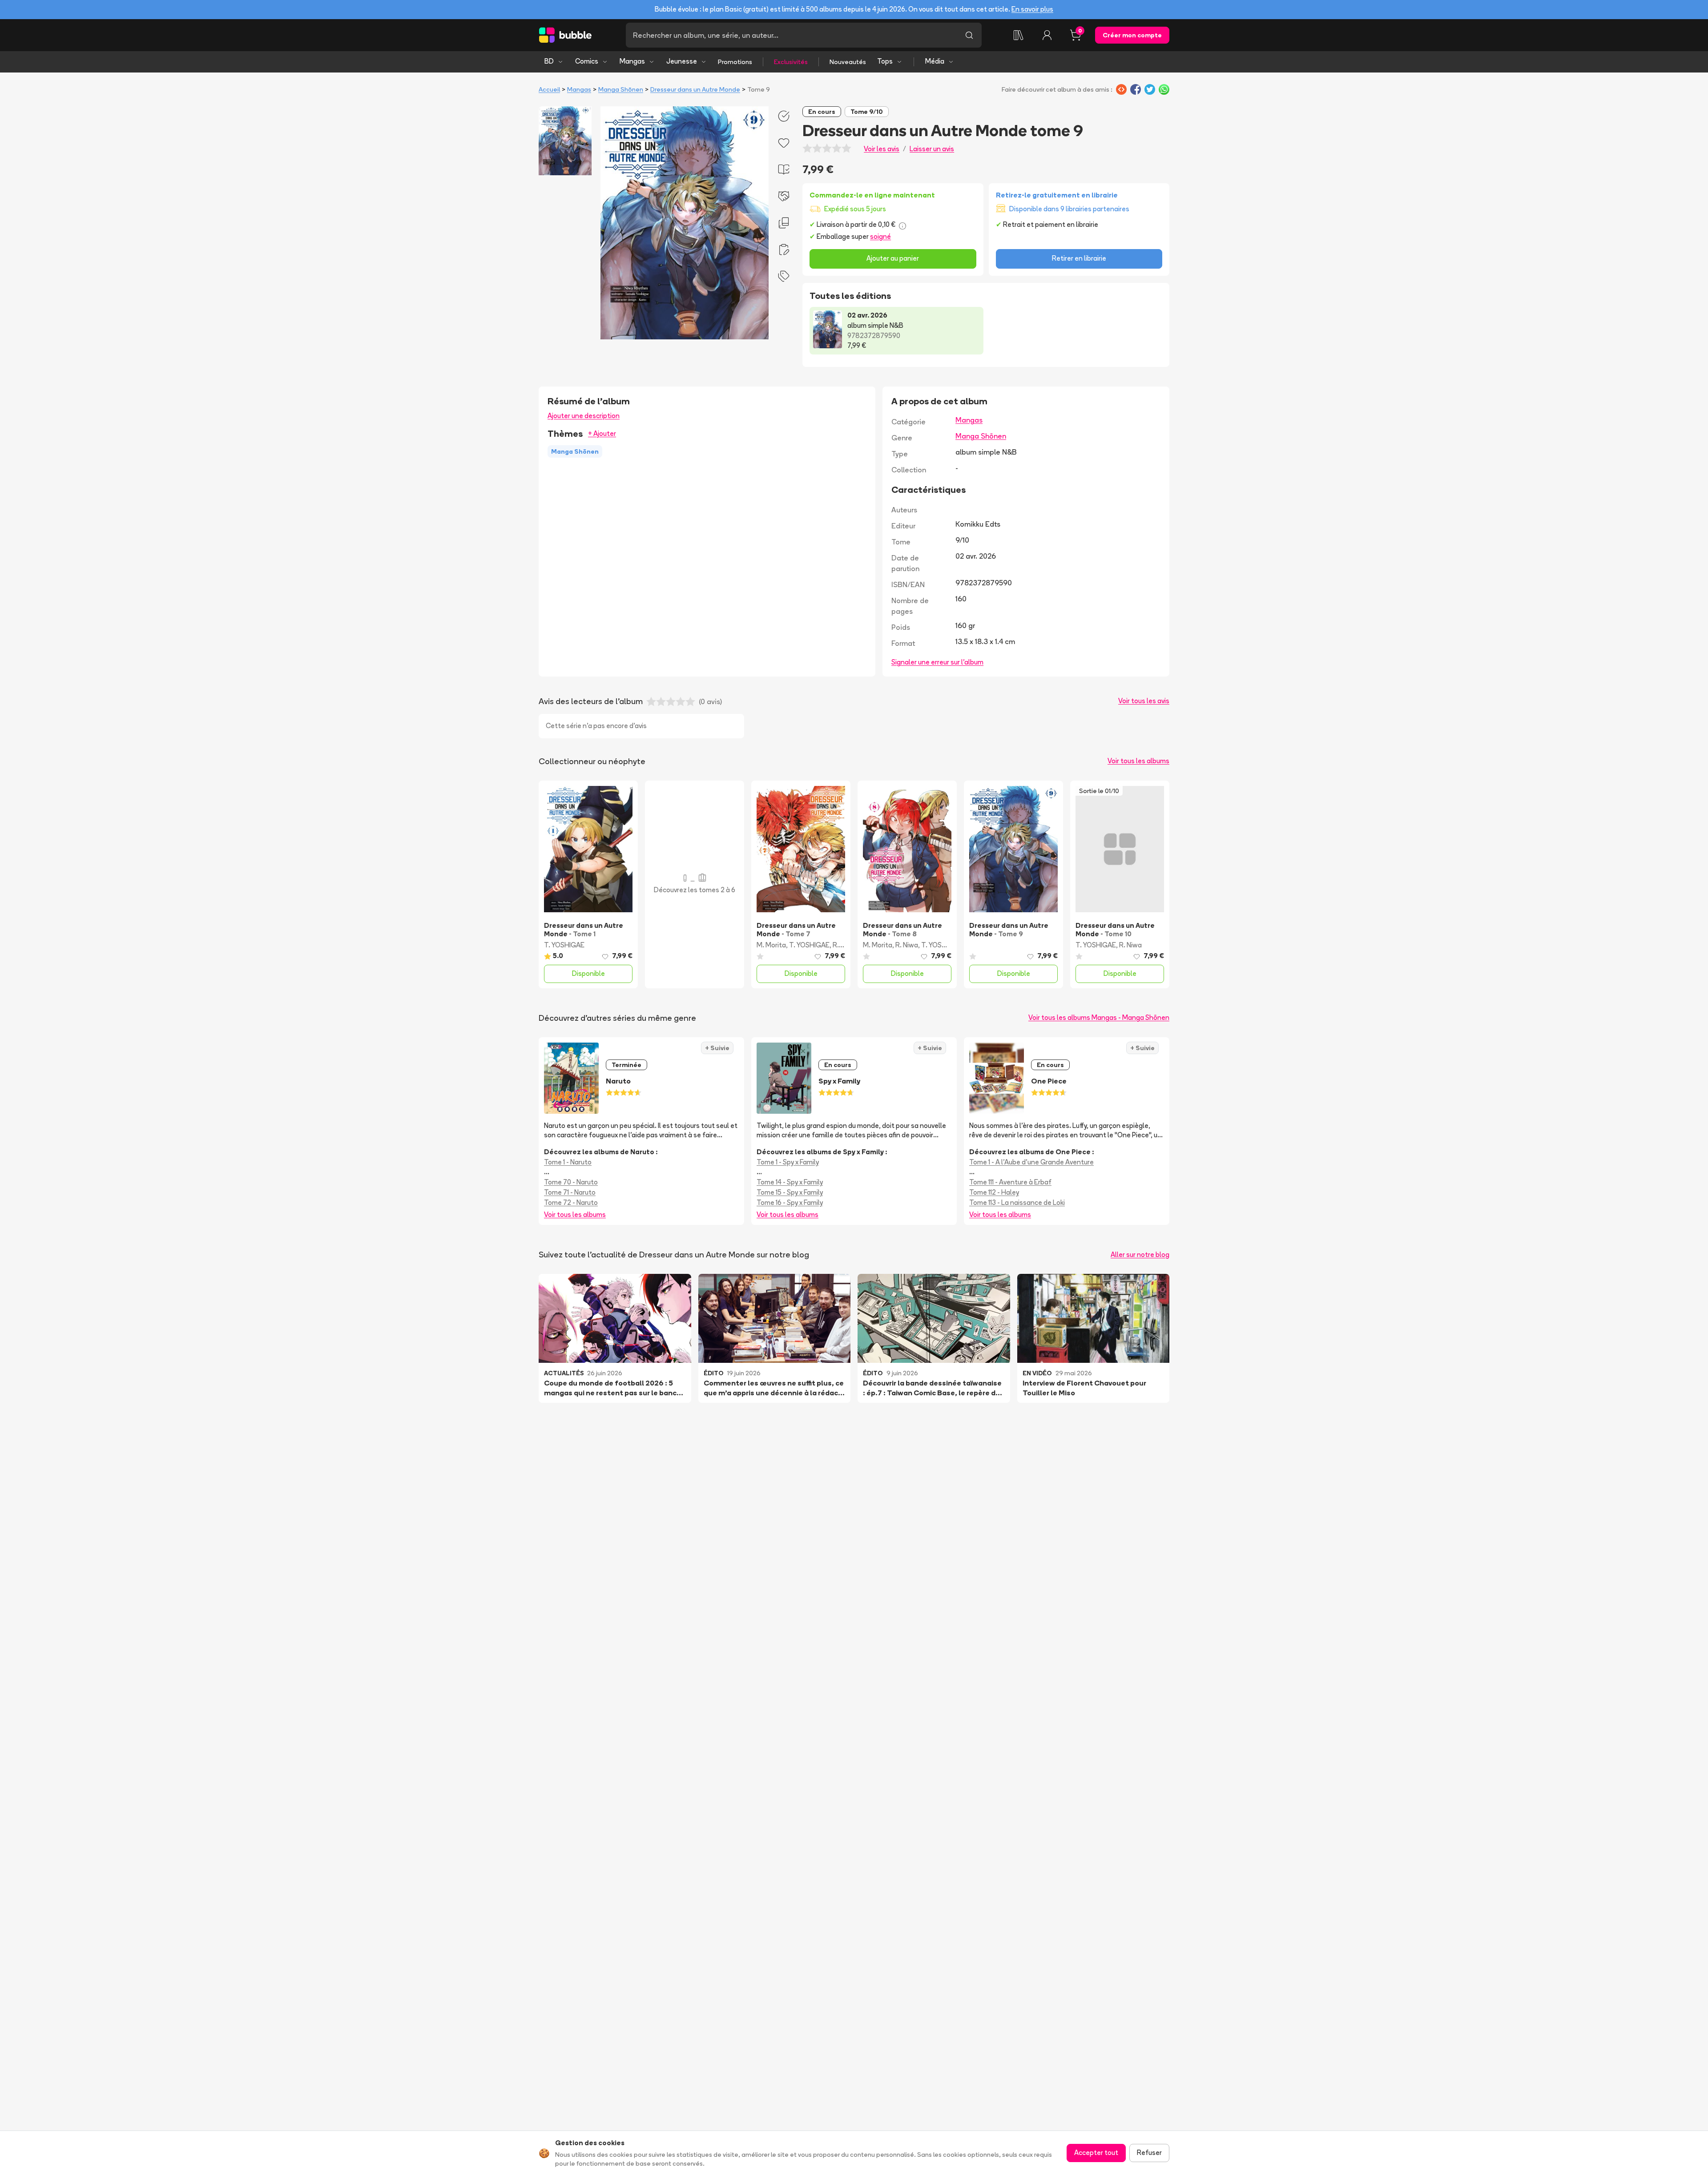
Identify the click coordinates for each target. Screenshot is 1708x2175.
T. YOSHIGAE (564, 945)
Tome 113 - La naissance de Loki (1017, 1202)
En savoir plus (1032, 9)
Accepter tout (1096, 2153)
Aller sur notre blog (1140, 1255)
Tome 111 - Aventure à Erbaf (1010, 1182)
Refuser (1149, 2153)
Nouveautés (848, 62)
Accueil (549, 89)
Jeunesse (682, 61)
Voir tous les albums (1138, 761)
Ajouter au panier (893, 258)
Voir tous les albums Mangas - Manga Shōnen (1099, 1017)
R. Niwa (844, 945)
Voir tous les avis (1144, 701)
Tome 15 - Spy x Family (790, 1192)
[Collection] (1019, 35)
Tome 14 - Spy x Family (790, 1182)
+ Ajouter (602, 433)
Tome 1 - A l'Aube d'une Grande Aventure (1031, 1162)
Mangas (632, 61)
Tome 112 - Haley (994, 1192)
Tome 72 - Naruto (571, 1202)
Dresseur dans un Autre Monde (695, 89)
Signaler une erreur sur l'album (937, 662)
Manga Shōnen (621, 89)
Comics (587, 61)
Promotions (735, 62)
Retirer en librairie (1079, 258)
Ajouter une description (584, 416)
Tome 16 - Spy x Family (790, 1202)
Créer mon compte (1132, 35)
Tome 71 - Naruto (570, 1192)
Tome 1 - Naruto (568, 1162)
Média (935, 61)
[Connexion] (1047, 35)
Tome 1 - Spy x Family (788, 1162)
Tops (885, 61)
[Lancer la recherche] (969, 35)
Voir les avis (882, 149)
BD (549, 61)
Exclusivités (791, 62)
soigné (880, 236)
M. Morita (771, 945)
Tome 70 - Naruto (571, 1182)
